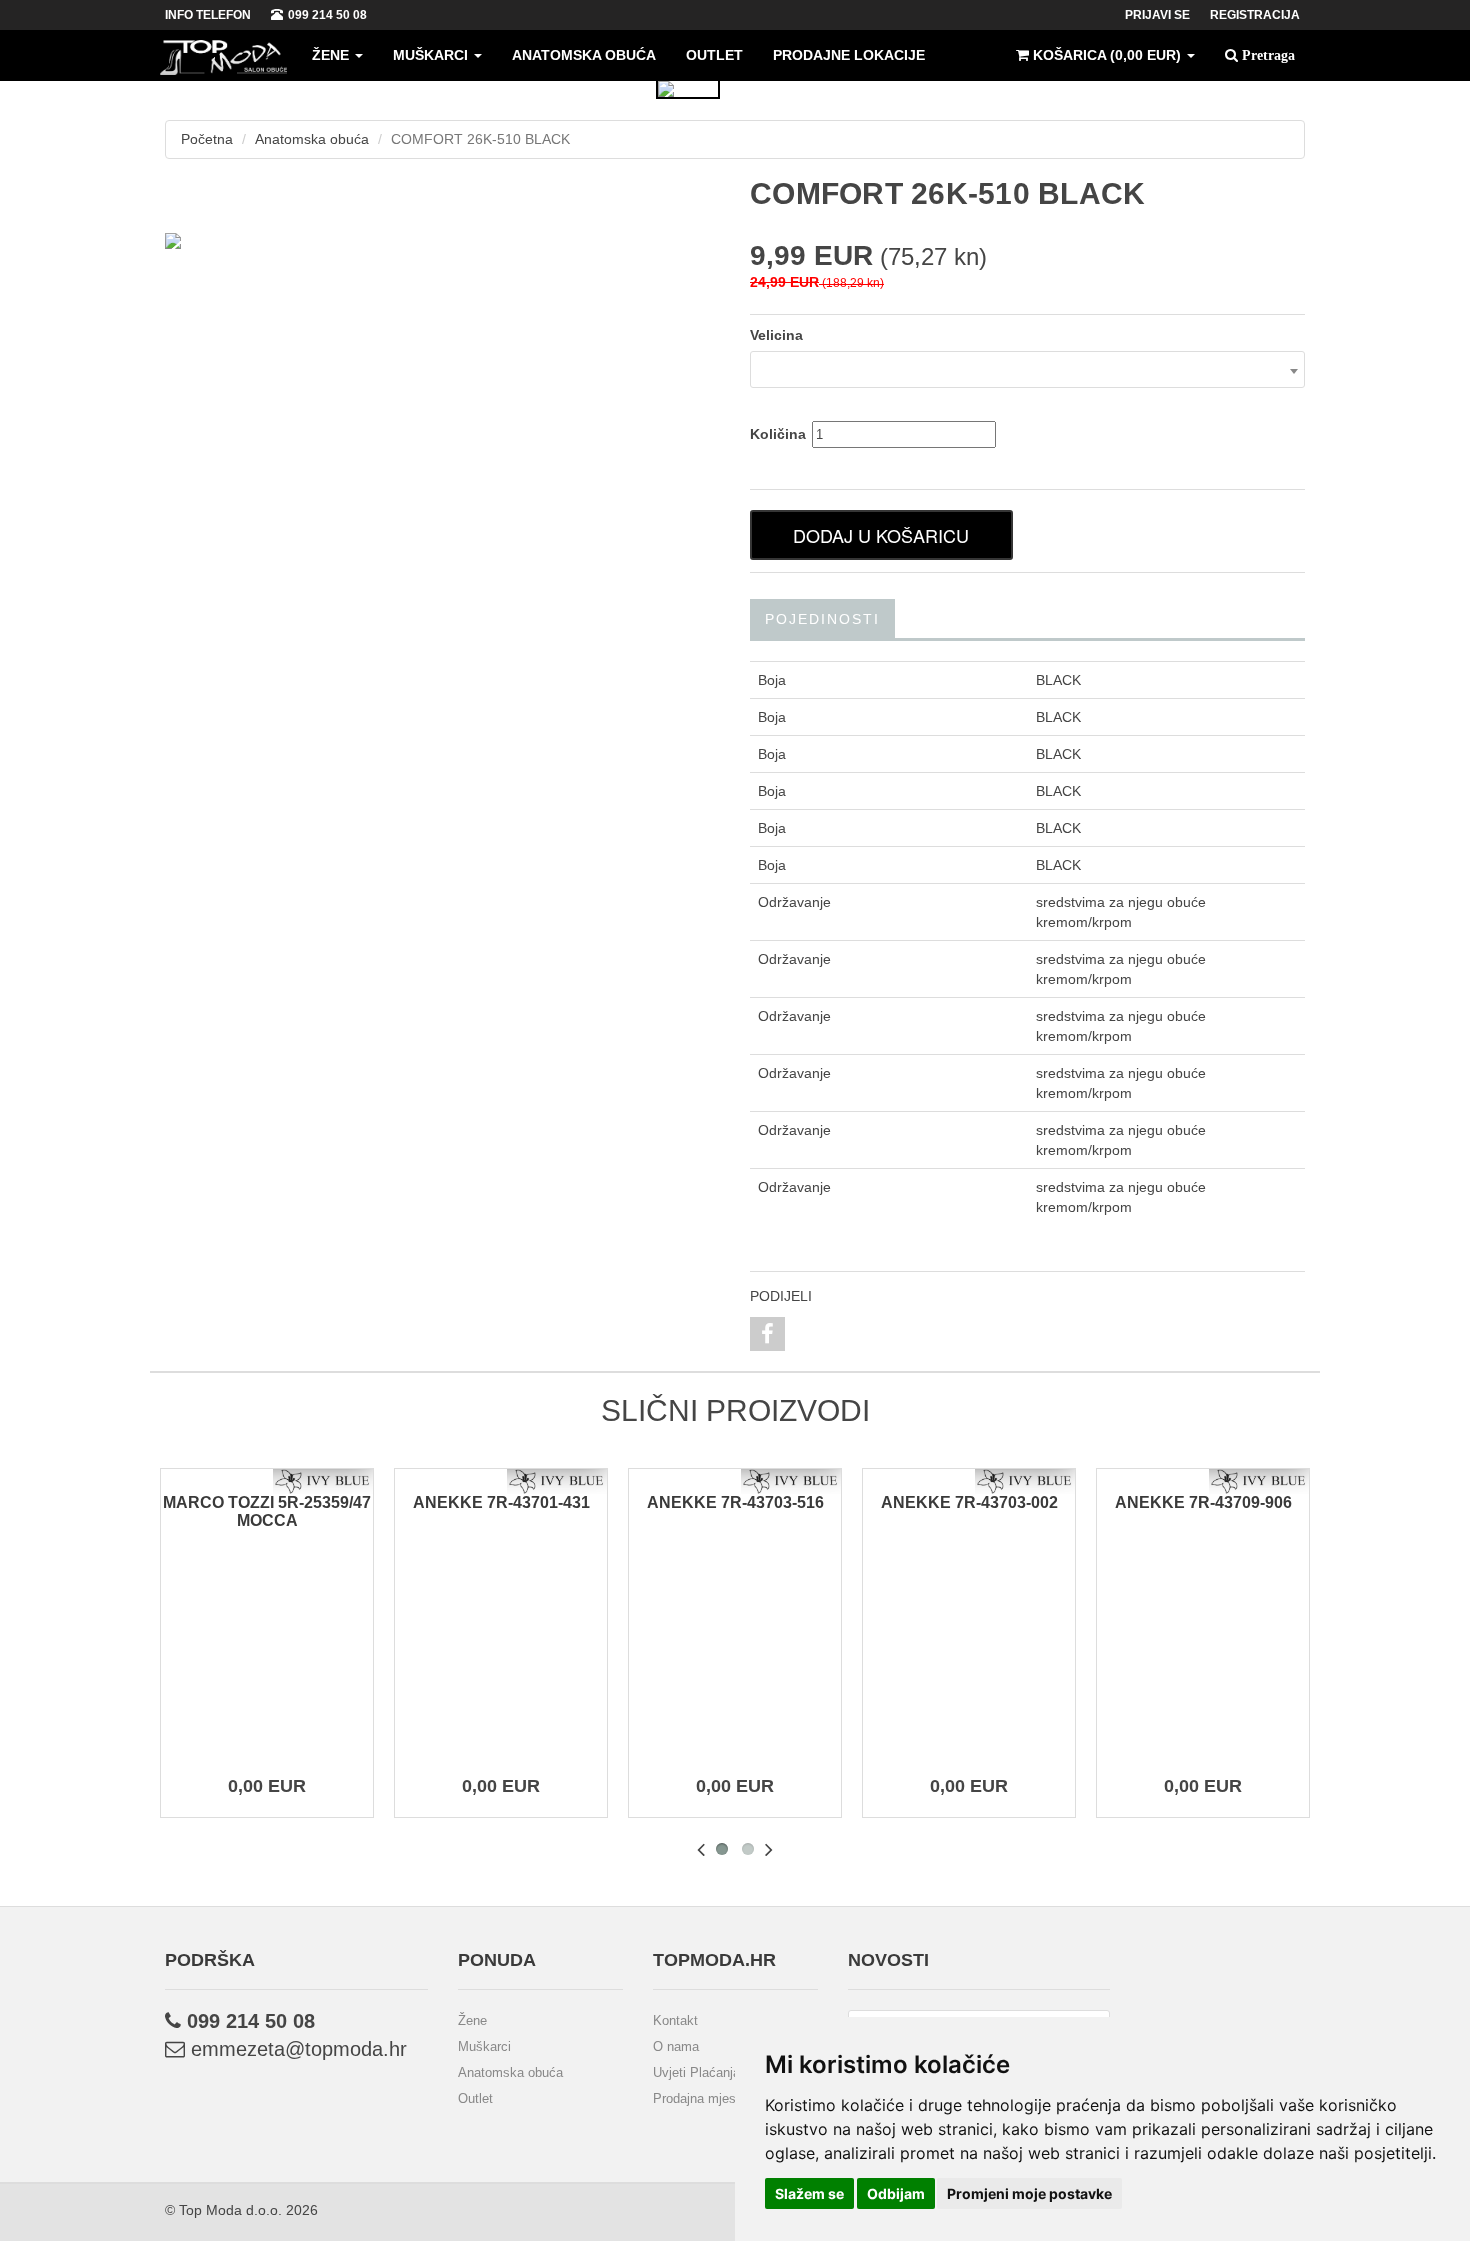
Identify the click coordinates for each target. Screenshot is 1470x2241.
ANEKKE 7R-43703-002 (969, 1502)
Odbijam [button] (896, 2193)
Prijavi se (1157, 15)
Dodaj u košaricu (881, 535)
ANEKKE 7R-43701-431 (501, 1502)
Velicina (776, 335)
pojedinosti (822, 619)
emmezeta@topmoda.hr (296, 2049)
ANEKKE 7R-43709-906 (1203, 1502)
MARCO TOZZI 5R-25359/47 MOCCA (267, 1511)
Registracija (1255, 15)
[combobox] (1027, 369)
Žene (332, 55)
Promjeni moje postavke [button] (1029, 2193)
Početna (207, 139)
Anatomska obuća (584, 55)
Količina (778, 434)
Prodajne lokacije (849, 55)
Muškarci (432, 55)
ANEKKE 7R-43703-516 (735, 1502)
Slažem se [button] (809, 2193)
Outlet (714, 55)
